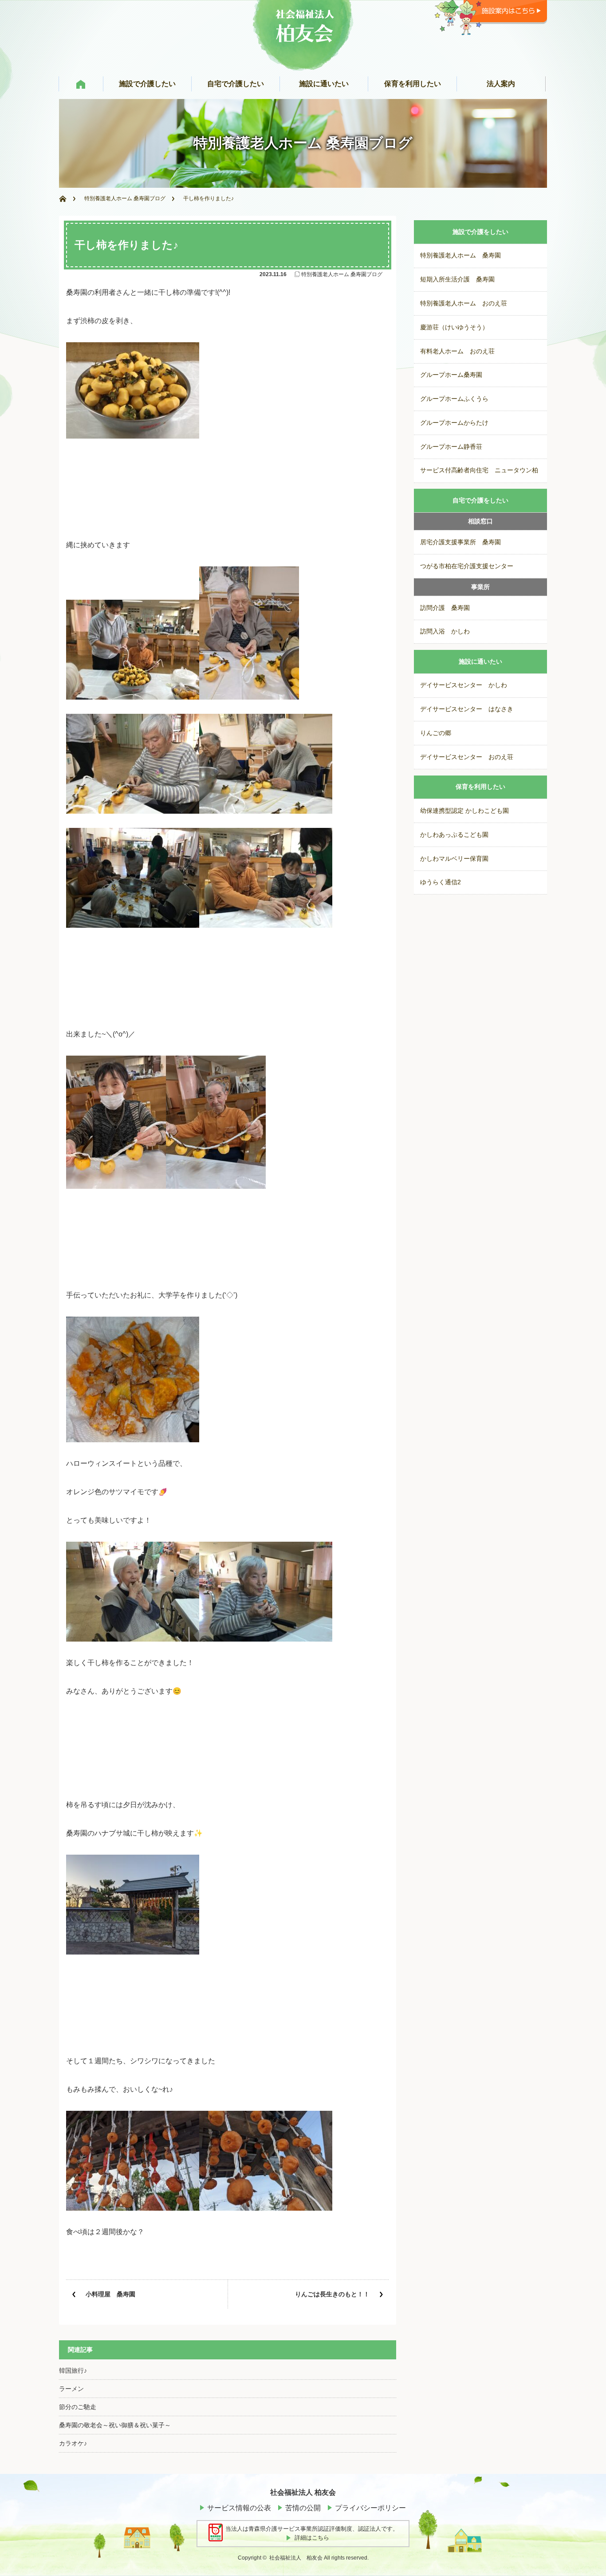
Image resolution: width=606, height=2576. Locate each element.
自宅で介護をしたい (480, 501)
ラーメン (71, 2389)
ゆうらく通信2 (441, 882)
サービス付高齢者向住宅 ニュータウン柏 (479, 470)
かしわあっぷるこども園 (454, 835)
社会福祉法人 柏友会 (296, 2558)
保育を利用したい (480, 787)
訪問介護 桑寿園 (445, 608)
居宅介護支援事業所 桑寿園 (460, 542)
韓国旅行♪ (73, 2370)
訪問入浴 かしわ (445, 631)
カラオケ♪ (73, 2443)
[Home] (67, 199)
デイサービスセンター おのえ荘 (467, 757)
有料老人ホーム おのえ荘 (457, 351)
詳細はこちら (312, 2538)
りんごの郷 (436, 733)
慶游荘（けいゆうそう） (454, 327)
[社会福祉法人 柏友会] (303, 65)
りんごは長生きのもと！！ (332, 2294)
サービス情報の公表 (239, 2508)
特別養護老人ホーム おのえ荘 (464, 303)
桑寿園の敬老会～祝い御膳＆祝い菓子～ (115, 2425)
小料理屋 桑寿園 (110, 2294)
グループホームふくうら (454, 399)
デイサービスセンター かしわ (464, 685)
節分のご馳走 (78, 2407)
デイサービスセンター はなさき (467, 709)
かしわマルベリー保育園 (454, 859)
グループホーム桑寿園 (451, 375)
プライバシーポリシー (370, 2508)
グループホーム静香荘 (451, 447)
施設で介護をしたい (480, 232)
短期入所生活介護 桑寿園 (457, 279)
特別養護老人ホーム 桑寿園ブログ (125, 198)
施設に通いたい (480, 662)
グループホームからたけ (454, 423)
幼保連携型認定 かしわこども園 (464, 811)
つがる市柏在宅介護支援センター (467, 566)
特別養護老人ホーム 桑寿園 (460, 255)
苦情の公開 (303, 2508)
